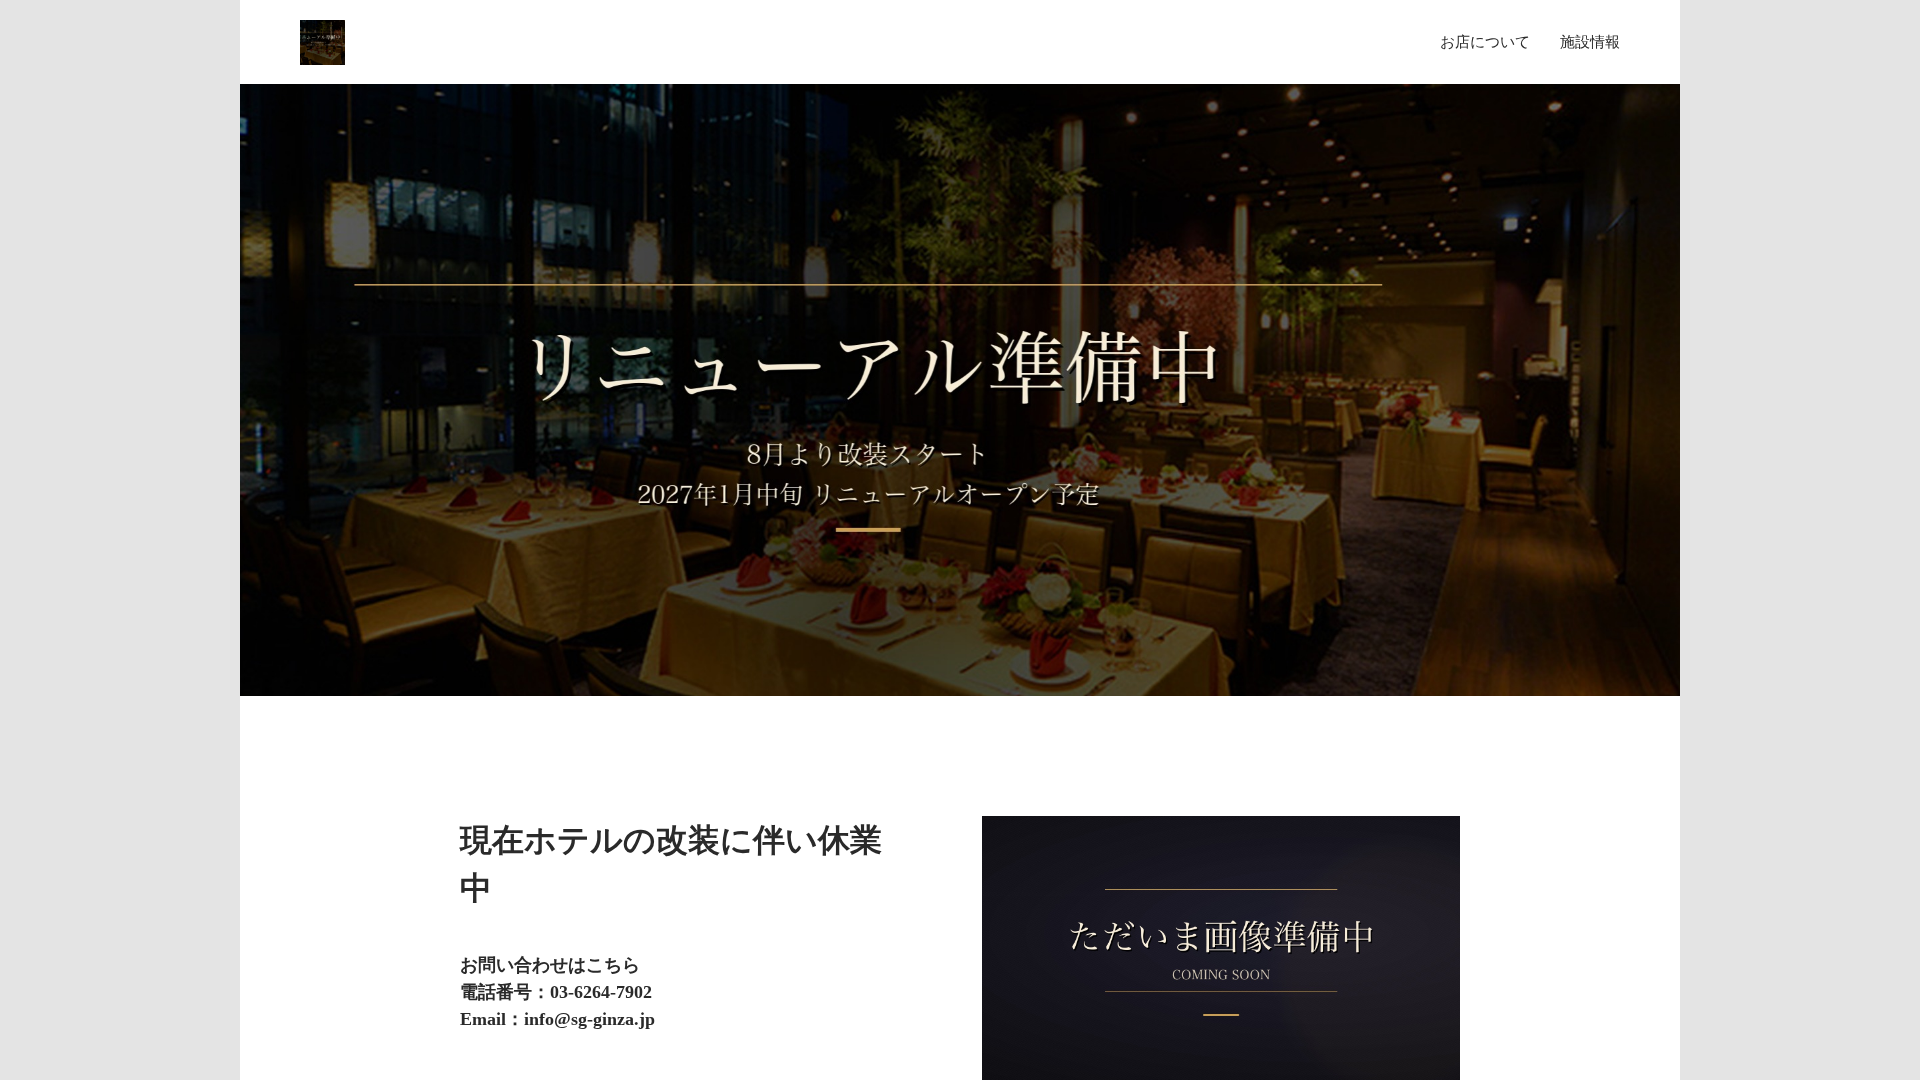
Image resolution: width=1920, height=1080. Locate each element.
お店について (1485, 42)
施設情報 (1590, 42)
